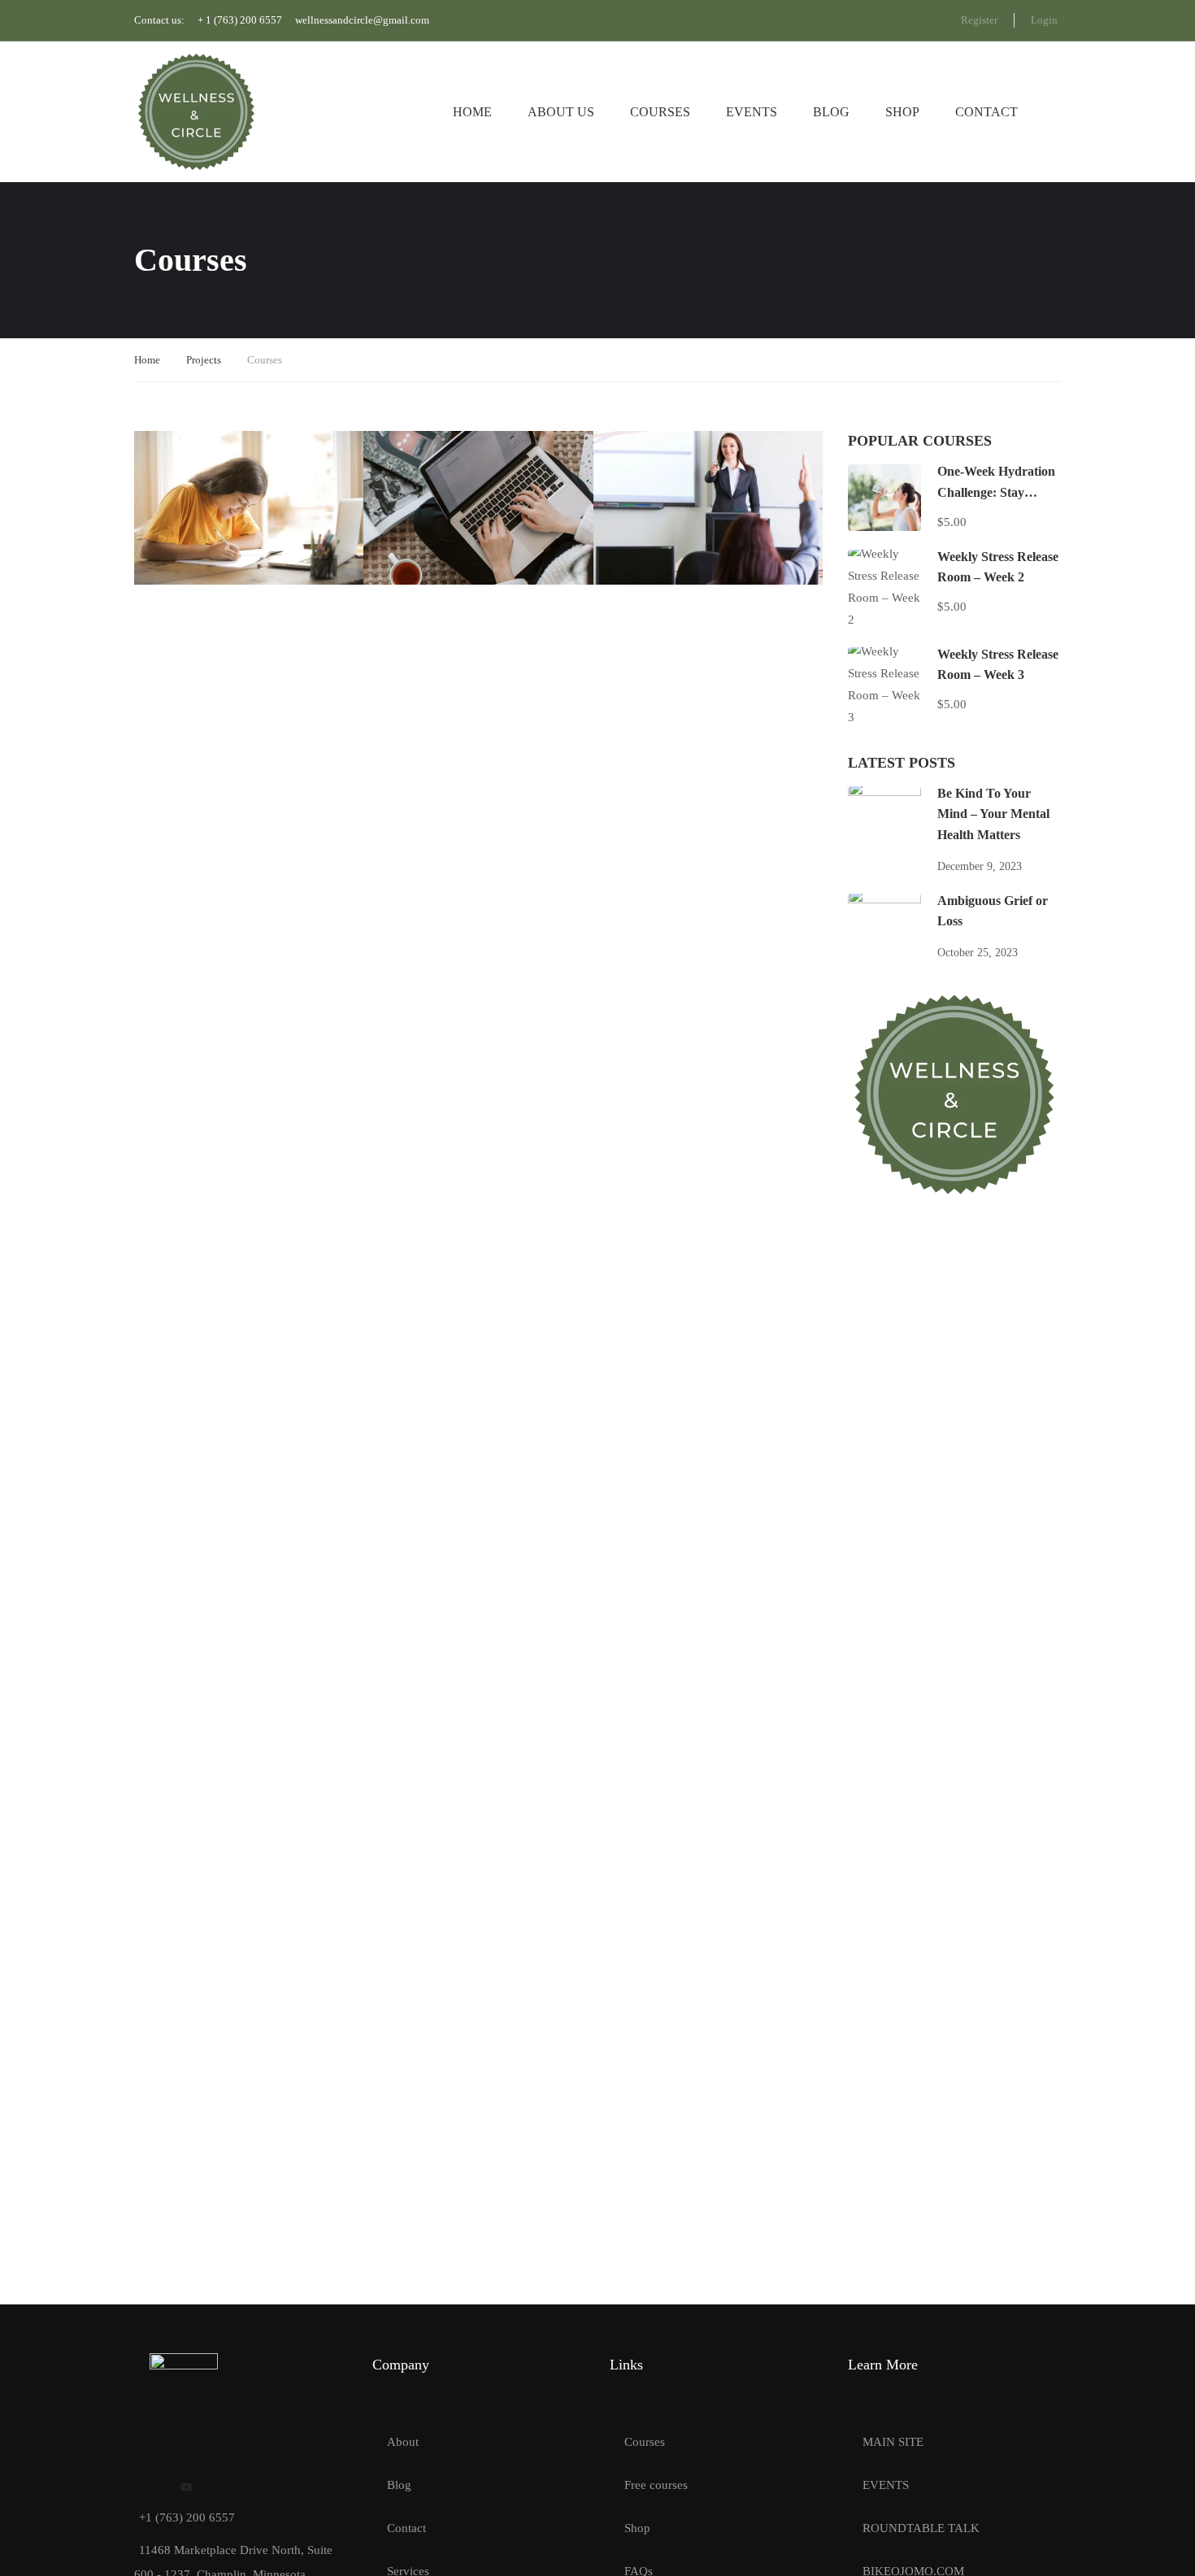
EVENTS (886, 2485)
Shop (902, 112)
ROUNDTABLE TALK (921, 2528)
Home (472, 112)
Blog (831, 112)
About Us (561, 112)
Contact (986, 112)
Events (752, 112)
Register (979, 20)
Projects (204, 360)
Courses (660, 112)
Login (1044, 20)
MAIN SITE (893, 2442)
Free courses (656, 2485)
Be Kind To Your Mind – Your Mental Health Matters (993, 814)
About (403, 2442)
